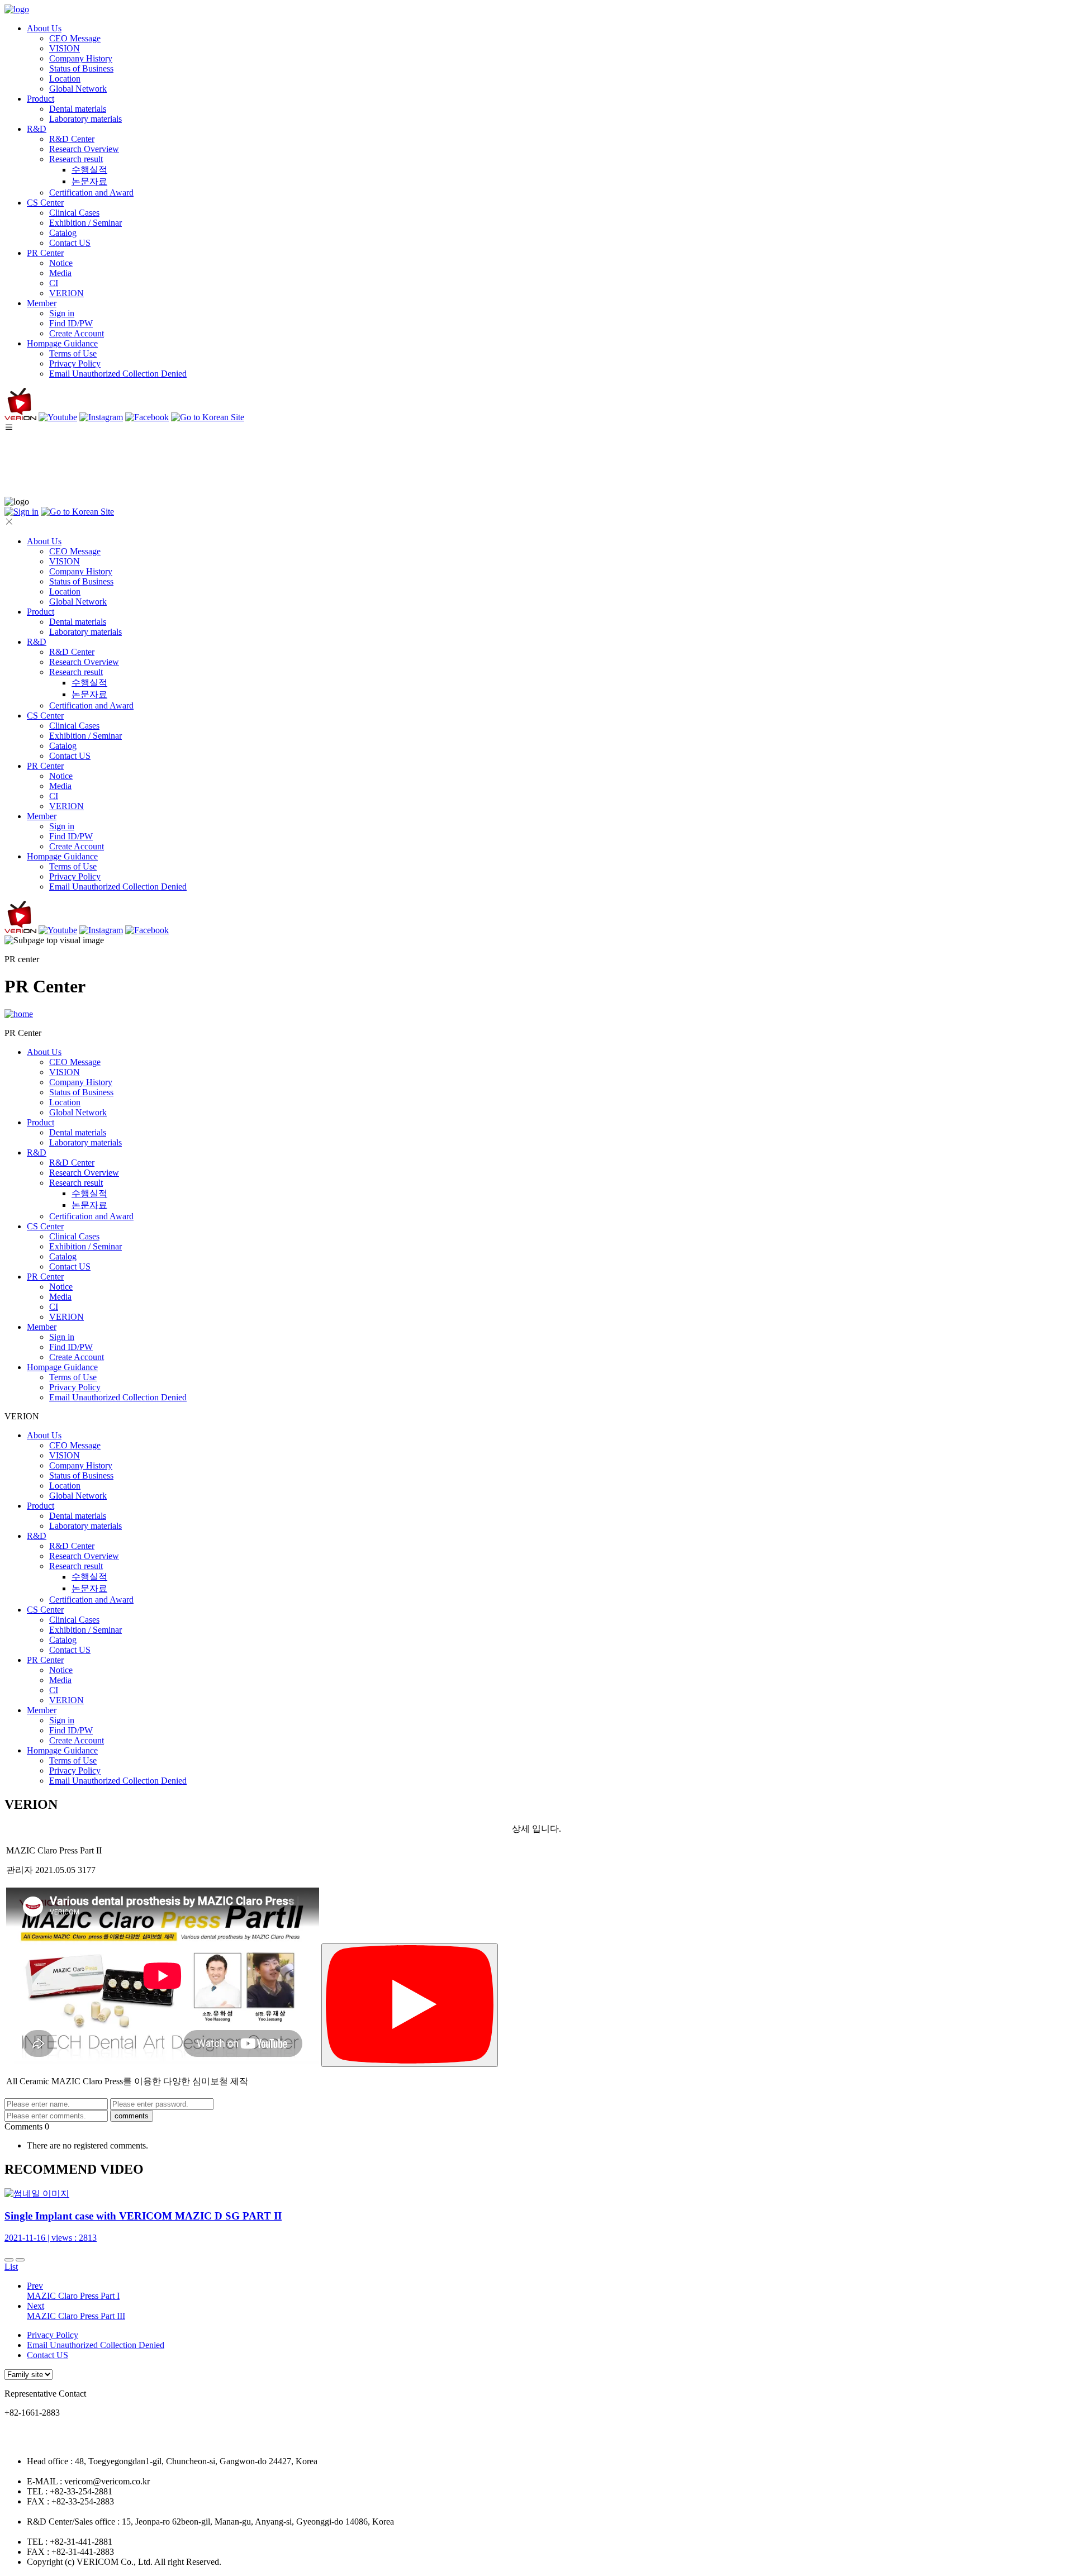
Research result (76, 159)
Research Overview (84, 149)
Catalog (63, 233)
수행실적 (89, 170)
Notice (61, 263)
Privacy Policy (75, 363)
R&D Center (72, 139)
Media (60, 273)
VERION (67, 293)
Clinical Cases (74, 213)
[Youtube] (58, 417)
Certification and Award (91, 193)
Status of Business (81, 68)
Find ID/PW (71, 323)
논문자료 (89, 181)
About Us (44, 28)
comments (132, 2116)
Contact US (70, 243)
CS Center (45, 203)
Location (65, 79)
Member (42, 303)
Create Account (77, 333)
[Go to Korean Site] (208, 417)
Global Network (78, 89)
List (11, 2267)
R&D (37, 129)
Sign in (62, 313)
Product (41, 99)
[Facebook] (147, 417)
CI (54, 283)
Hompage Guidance (62, 343)
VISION (65, 48)
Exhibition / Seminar (86, 223)
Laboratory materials (86, 119)
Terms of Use (73, 353)
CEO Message (75, 38)
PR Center (45, 253)
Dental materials (78, 109)
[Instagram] (101, 417)
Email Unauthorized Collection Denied (118, 374)
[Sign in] (22, 512)
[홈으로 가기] (19, 1014)
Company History (81, 58)
